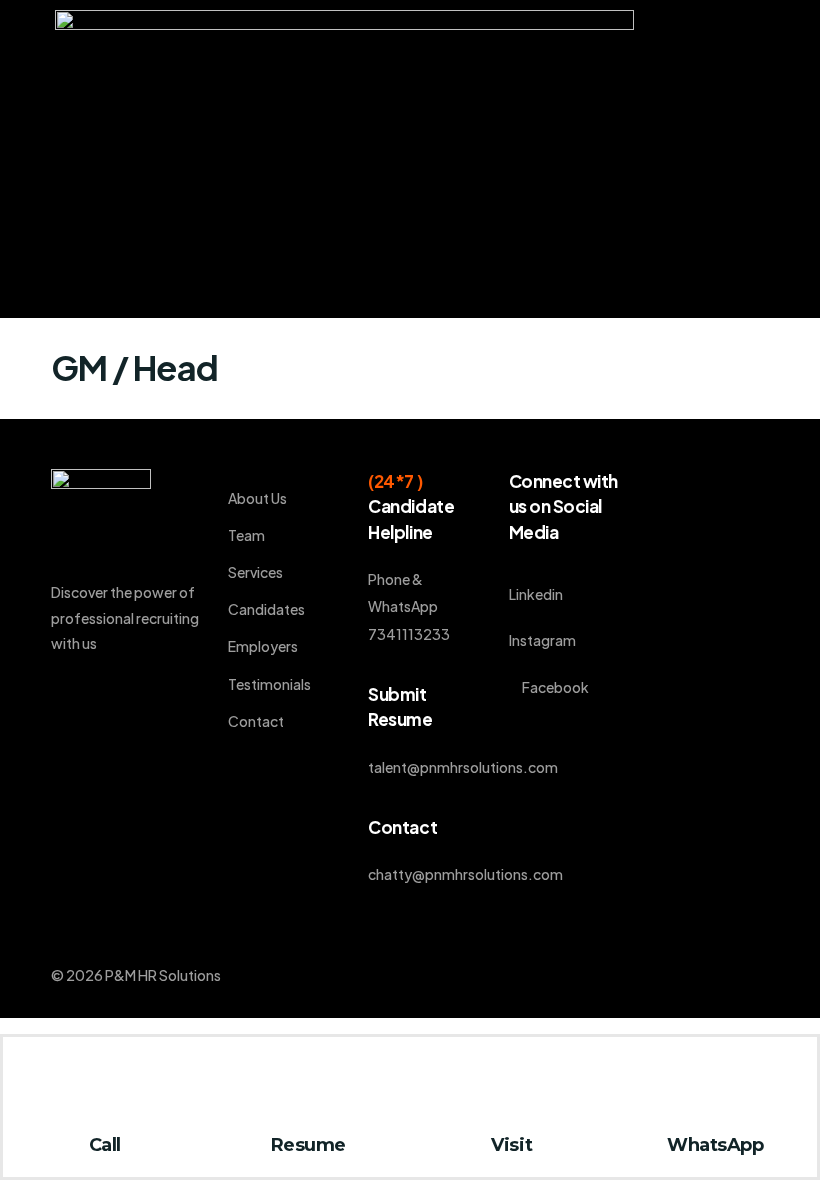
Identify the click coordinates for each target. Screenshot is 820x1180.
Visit (511, 1145)
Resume (308, 1145)
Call (105, 1145)
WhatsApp (715, 1145)
